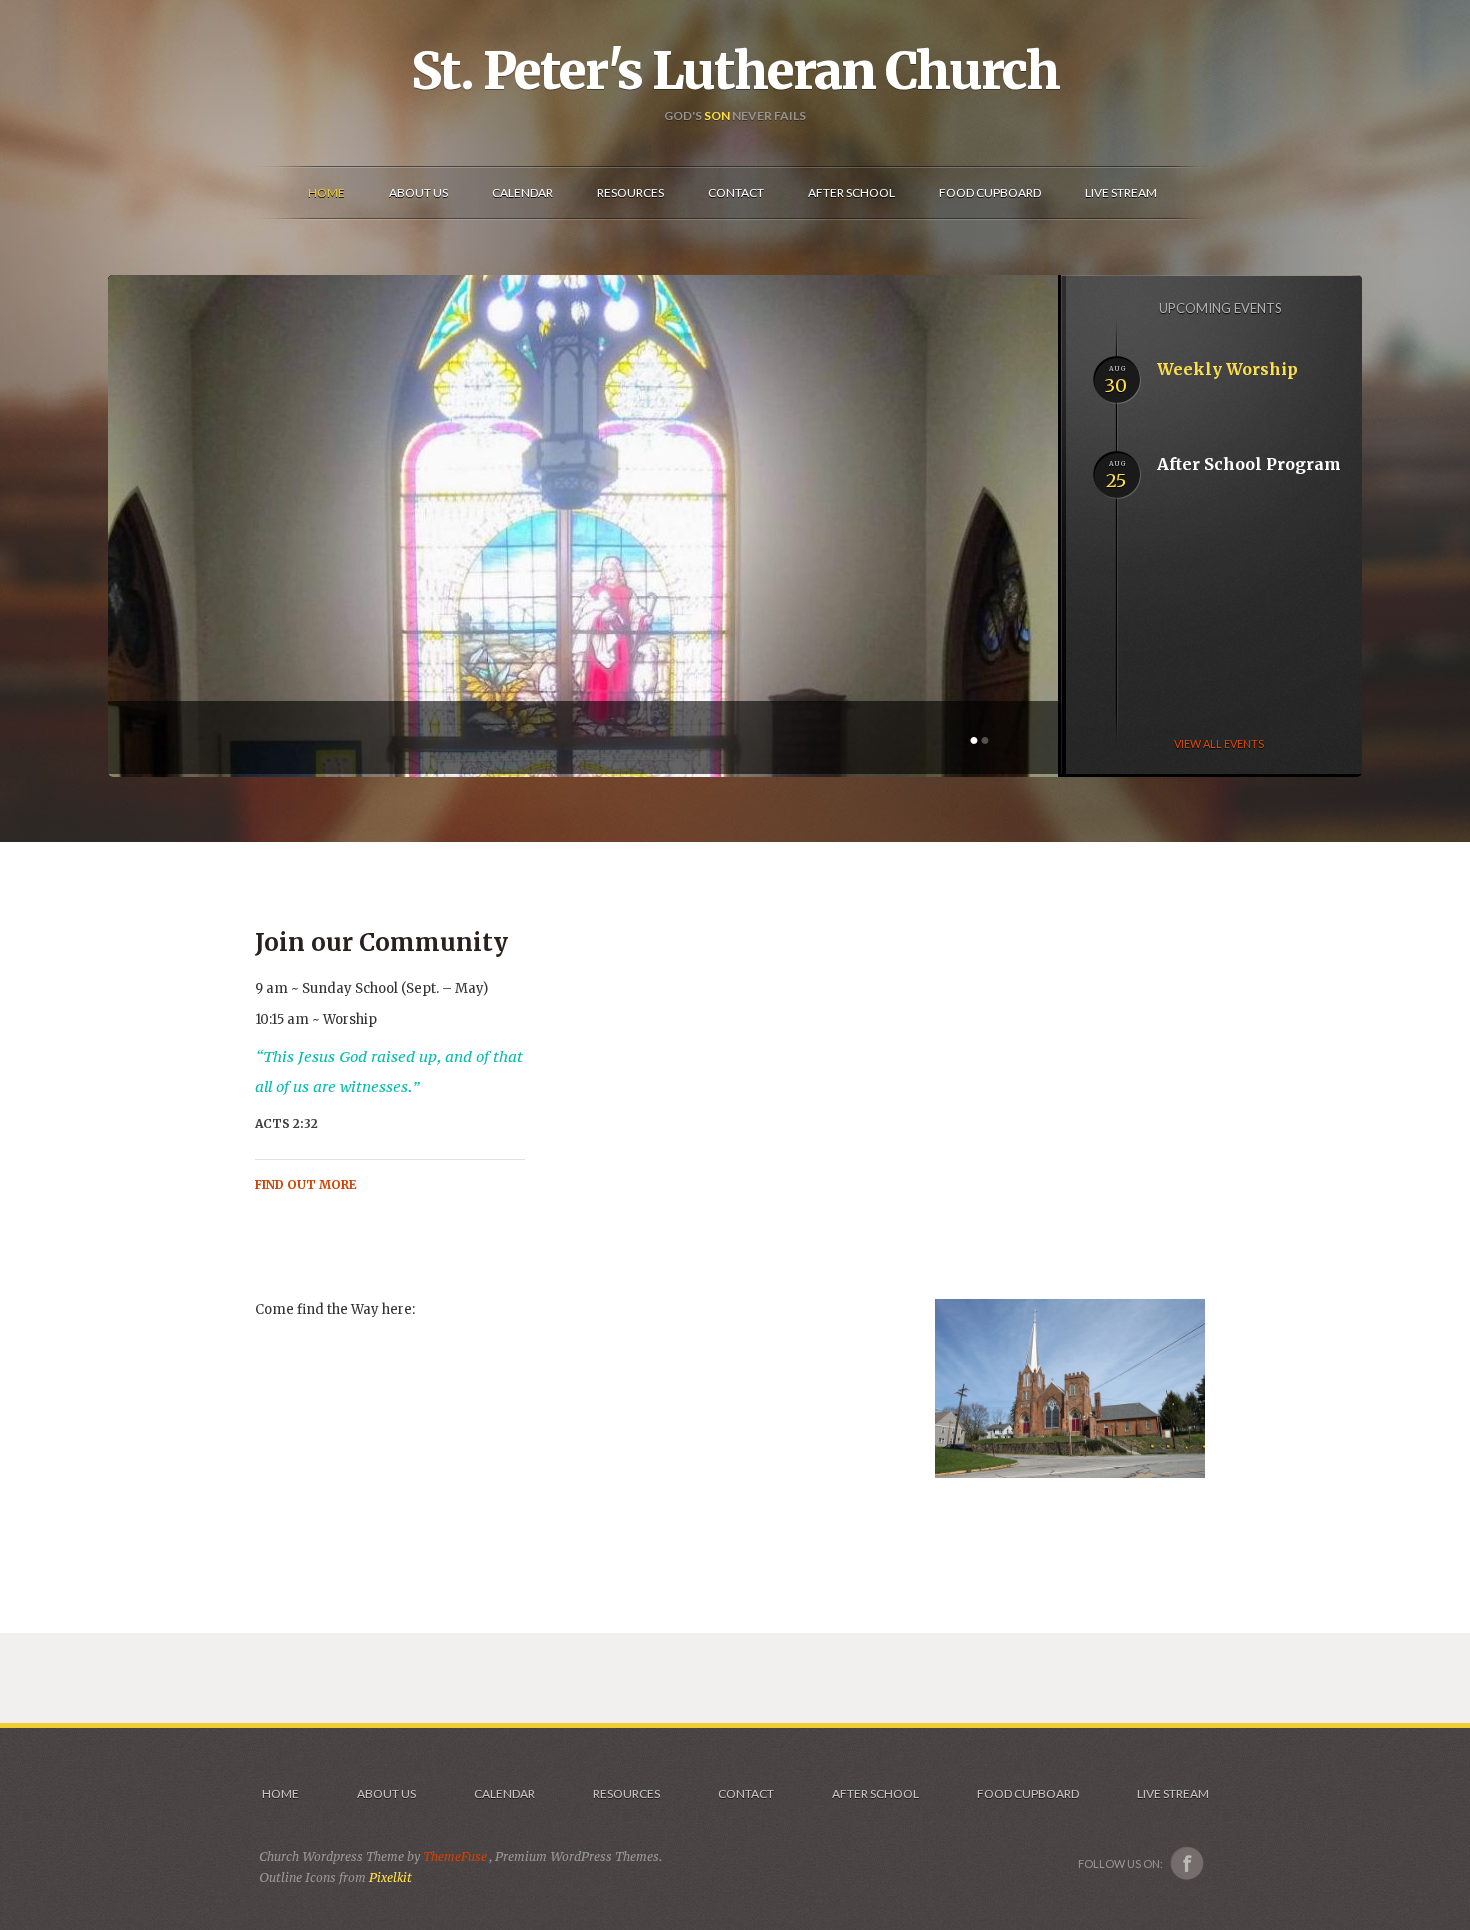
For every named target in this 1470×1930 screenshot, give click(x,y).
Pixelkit (390, 1877)
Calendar (504, 1793)
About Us (386, 1793)
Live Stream (1173, 1793)
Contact (746, 1793)
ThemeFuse (456, 1856)
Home (280, 1793)
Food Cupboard (1028, 1793)
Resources (626, 1793)
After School (875, 1793)
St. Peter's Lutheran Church (735, 71)
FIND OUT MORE (306, 1184)
